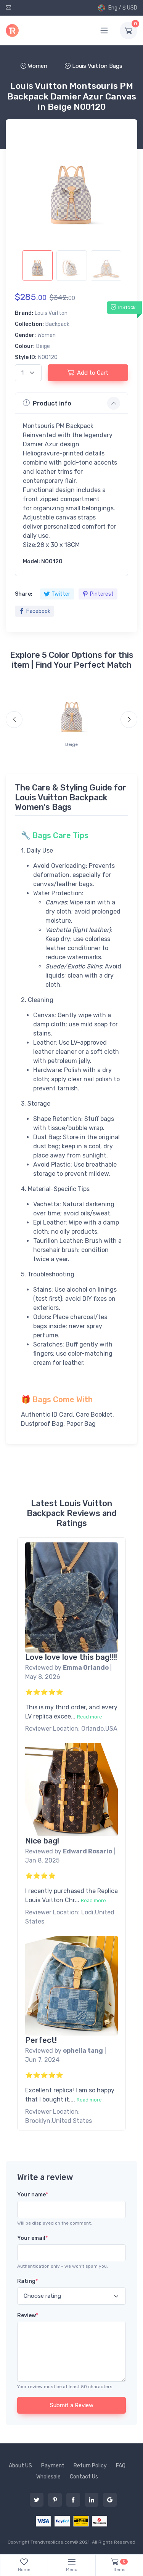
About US (20, 2466)
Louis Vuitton (51, 313)
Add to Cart (93, 373)
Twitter (61, 594)
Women (47, 335)
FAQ (121, 2466)
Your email (32, 2238)
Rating (27, 2281)
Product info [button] (52, 403)
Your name (33, 2195)
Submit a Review (72, 2405)
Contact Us (84, 2477)
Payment (53, 2466)
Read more (90, 1717)
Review (28, 2316)
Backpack (57, 324)
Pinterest (102, 594)
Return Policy (90, 2466)
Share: (24, 594)
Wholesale (48, 2477)
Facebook (38, 611)
